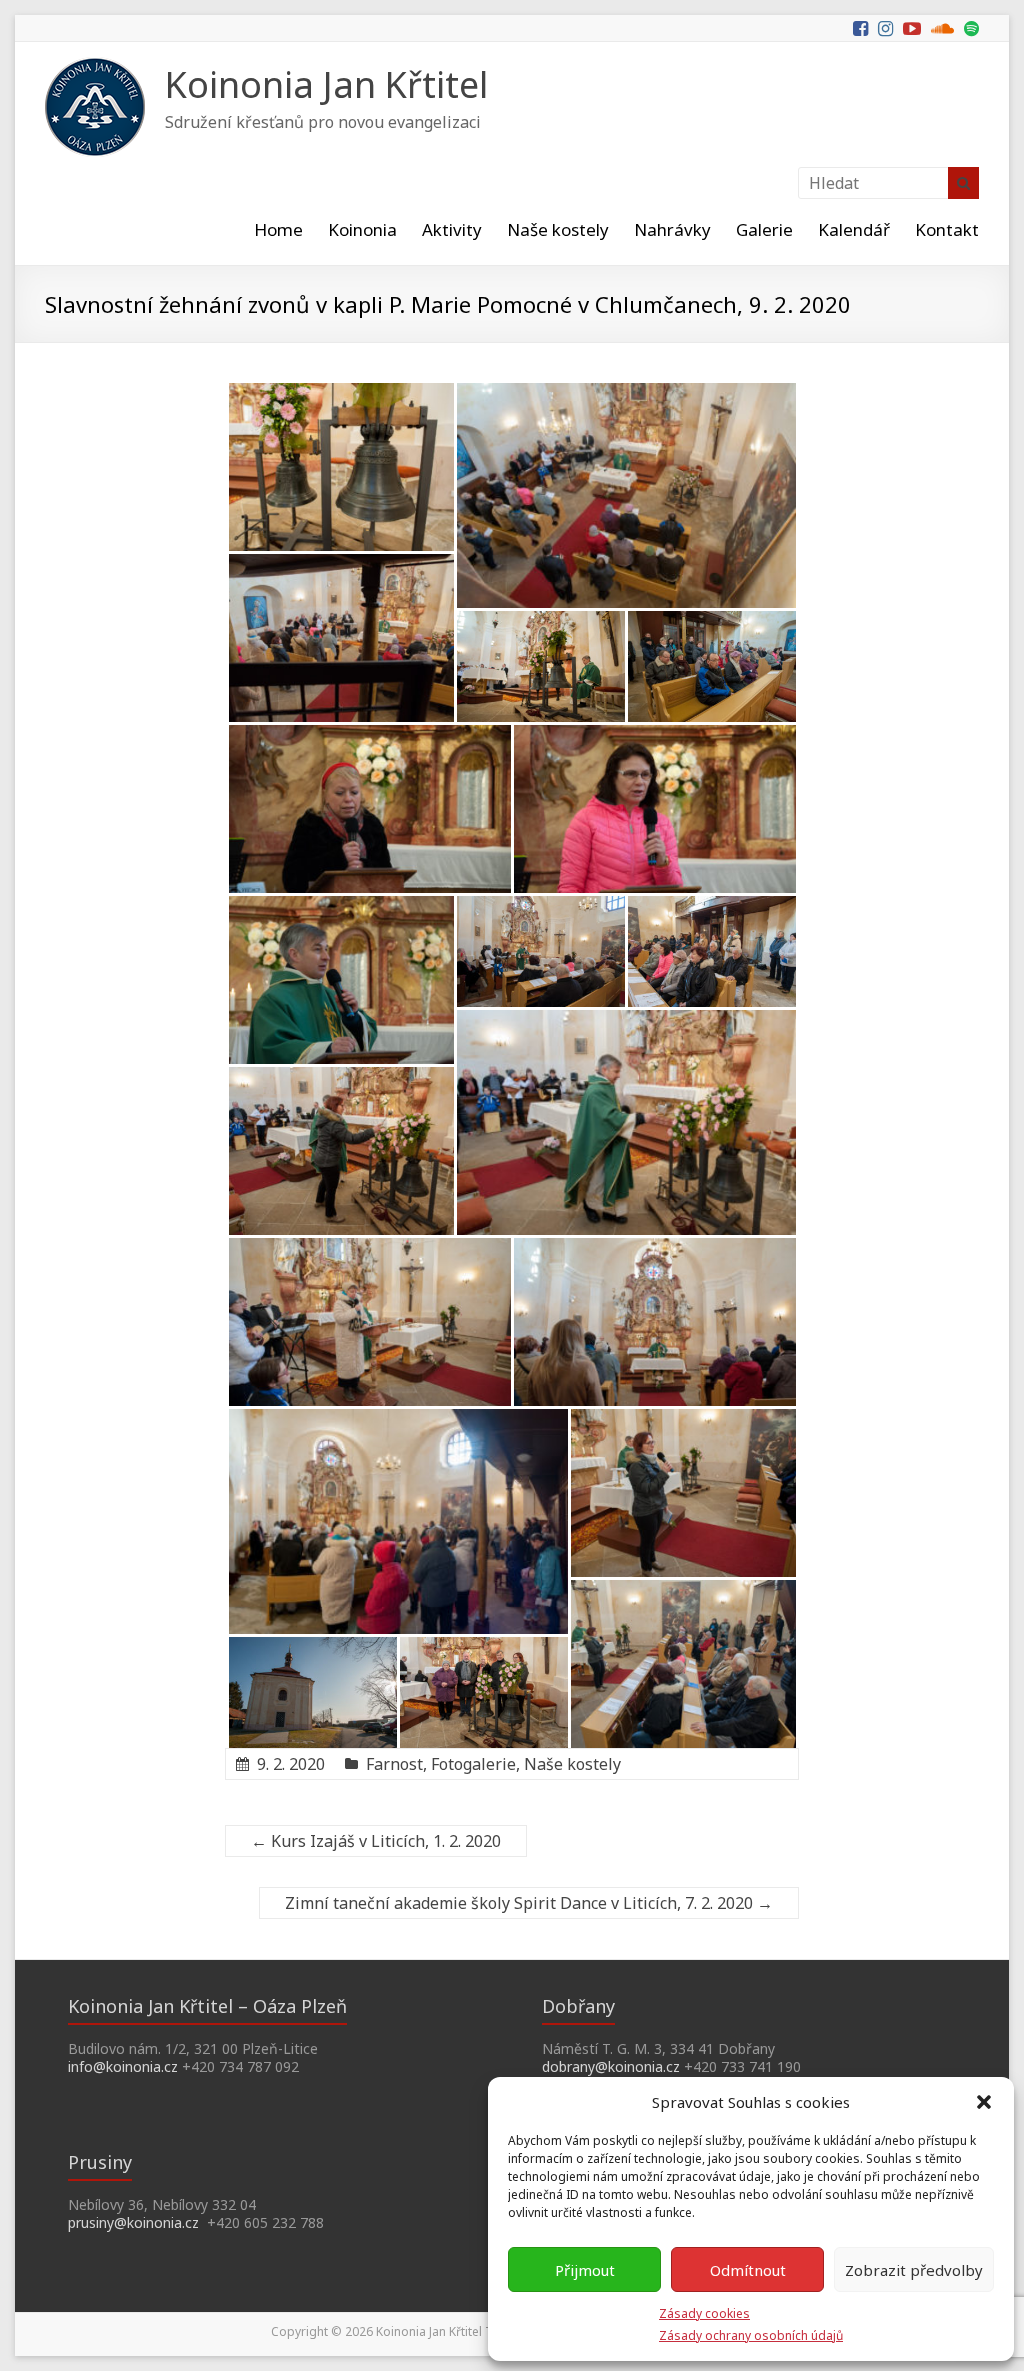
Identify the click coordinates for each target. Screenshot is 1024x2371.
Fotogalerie (473, 1764)
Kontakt (947, 229)
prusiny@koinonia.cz (133, 2222)
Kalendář (854, 229)
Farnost (394, 1764)
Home (278, 229)
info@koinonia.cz (123, 2066)
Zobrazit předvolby (914, 2270)
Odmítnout (748, 2270)
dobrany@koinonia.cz (611, 2066)
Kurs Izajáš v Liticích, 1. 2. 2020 (376, 1841)
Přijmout (585, 2270)
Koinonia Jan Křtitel (326, 84)
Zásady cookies (704, 2313)
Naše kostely (558, 229)
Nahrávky (672, 229)
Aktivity (452, 229)
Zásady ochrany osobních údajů (751, 2335)
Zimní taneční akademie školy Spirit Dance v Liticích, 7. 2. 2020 (529, 1903)
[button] (984, 2102)
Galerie (764, 229)
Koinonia (362, 229)
